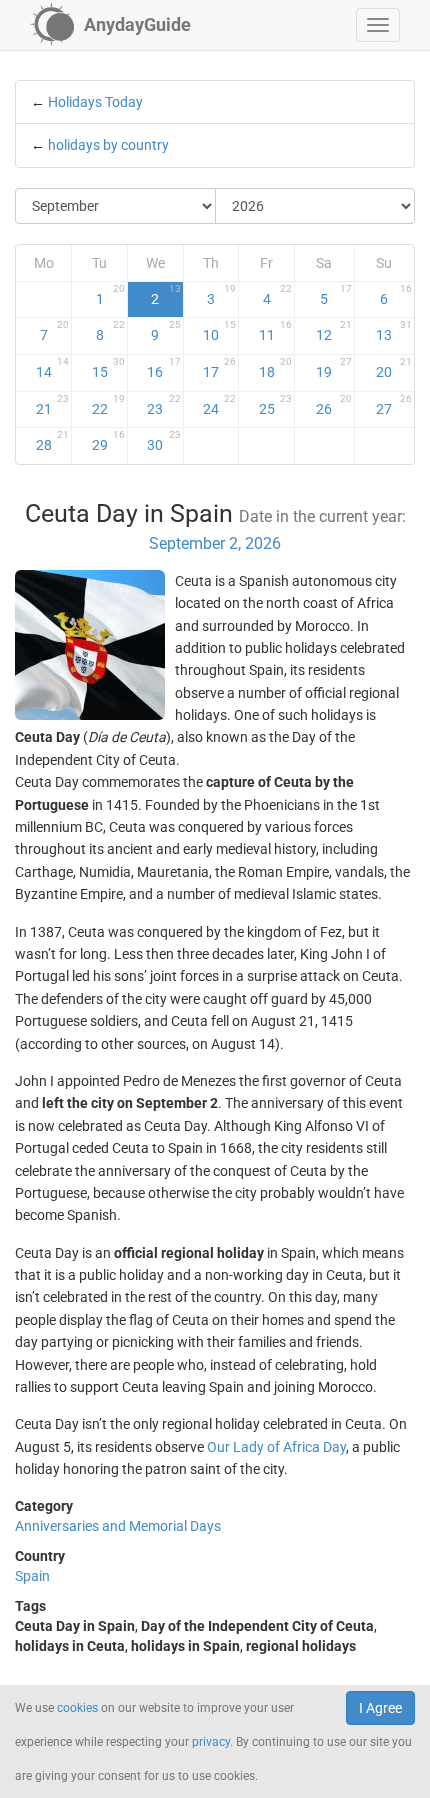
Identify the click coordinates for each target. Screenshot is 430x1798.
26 (333, 405)
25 (275, 405)
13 (394, 331)
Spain (32, 1576)
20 (394, 368)
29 (108, 441)
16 (163, 368)
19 (333, 368)
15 (108, 368)
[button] (378, 25)
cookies (77, 1708)
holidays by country (108, 145)
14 (53, 368)
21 (53, 405)
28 (53, 441)
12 (333, 331)
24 (219, 405)
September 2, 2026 (215, 543)
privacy (211, 1742)
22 (108, 405)
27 (394, 405)
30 (163, 441)
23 (163, 405)
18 (275, 368)
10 (219, 331)
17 (219, 368)
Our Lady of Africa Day (276, 1447)
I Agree (380, 1708)
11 (275, 331)
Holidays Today (95, 102)
